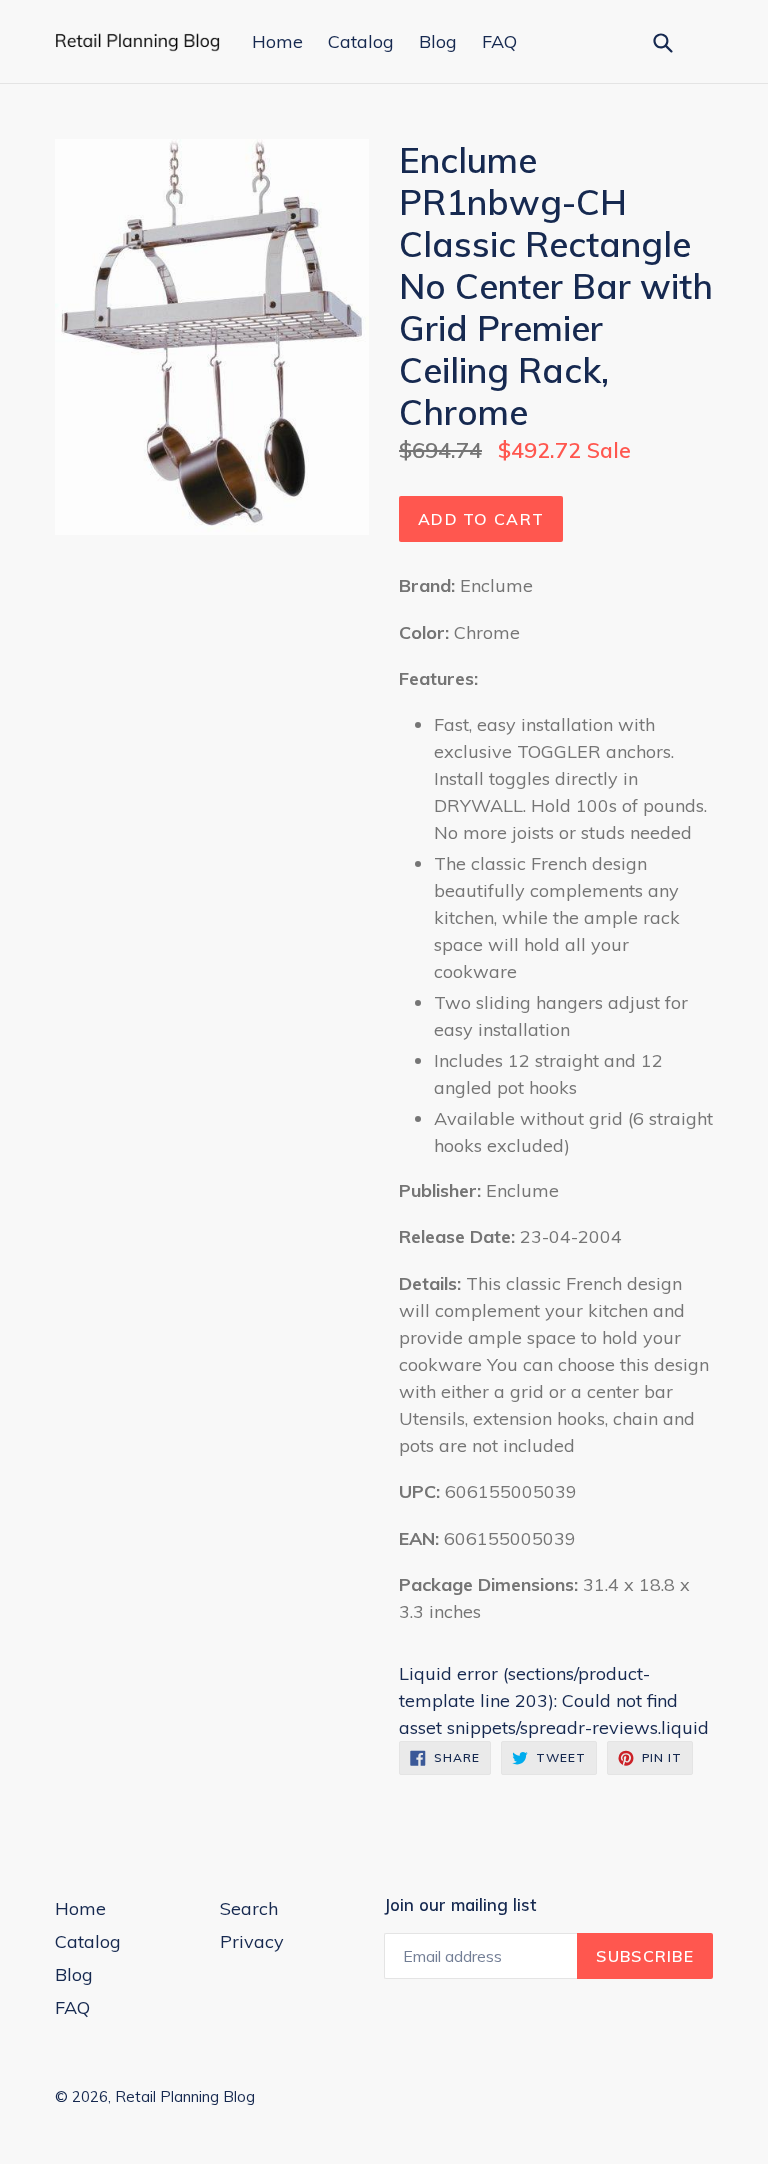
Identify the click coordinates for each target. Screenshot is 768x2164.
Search (249, 1908)
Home (277, 41)
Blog (438, 41)
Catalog (361, 41)
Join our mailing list (460, 1905)
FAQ (499, 41)
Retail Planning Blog (185, 2096)
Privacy (252, 1941)
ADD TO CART (481, 519)
